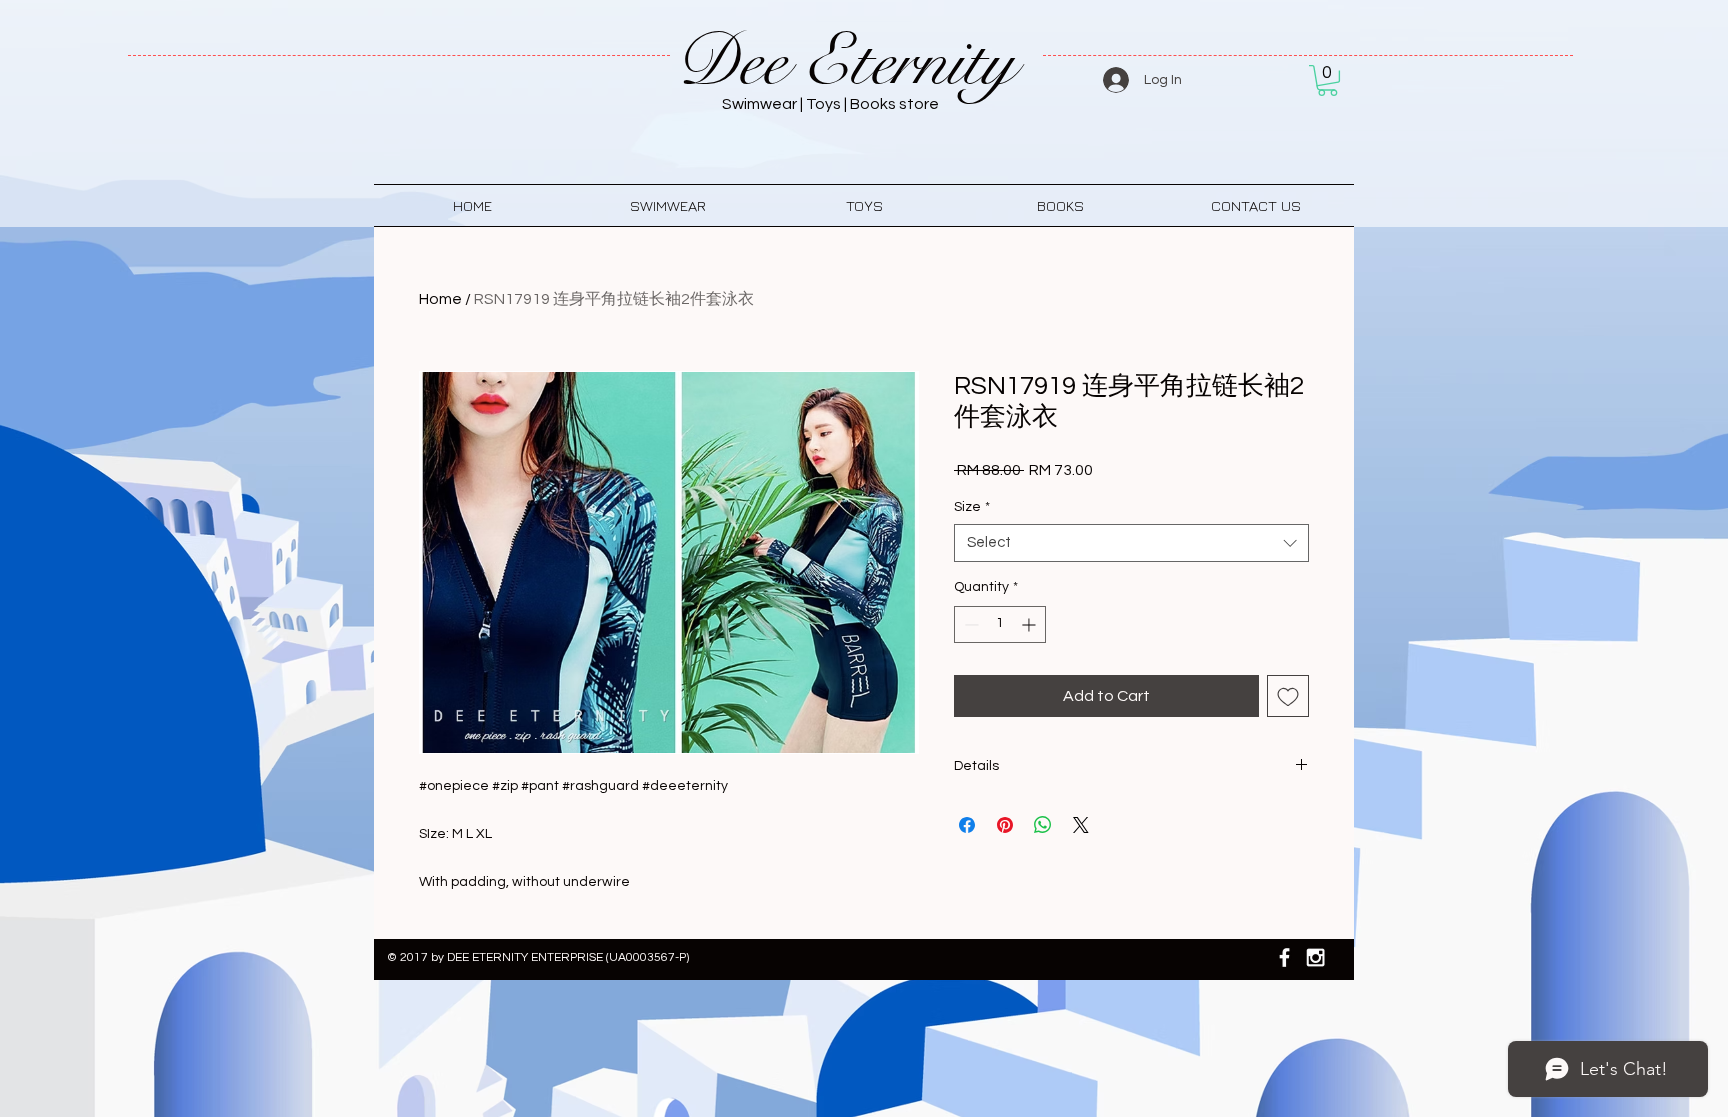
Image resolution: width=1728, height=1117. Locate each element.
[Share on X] (1081, 825)
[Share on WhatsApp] (1043, 825)
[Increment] (1030, 624)
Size (972, 507)
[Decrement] (969, 624)
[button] (1327, 80)
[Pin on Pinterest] (1005, 825)
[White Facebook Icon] (1284, 957)
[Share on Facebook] (967, 825)
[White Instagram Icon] (1315, 957)
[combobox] (1131, 543)
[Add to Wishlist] (1288, 696)
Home (440, 299)
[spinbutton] (1000, 624)
